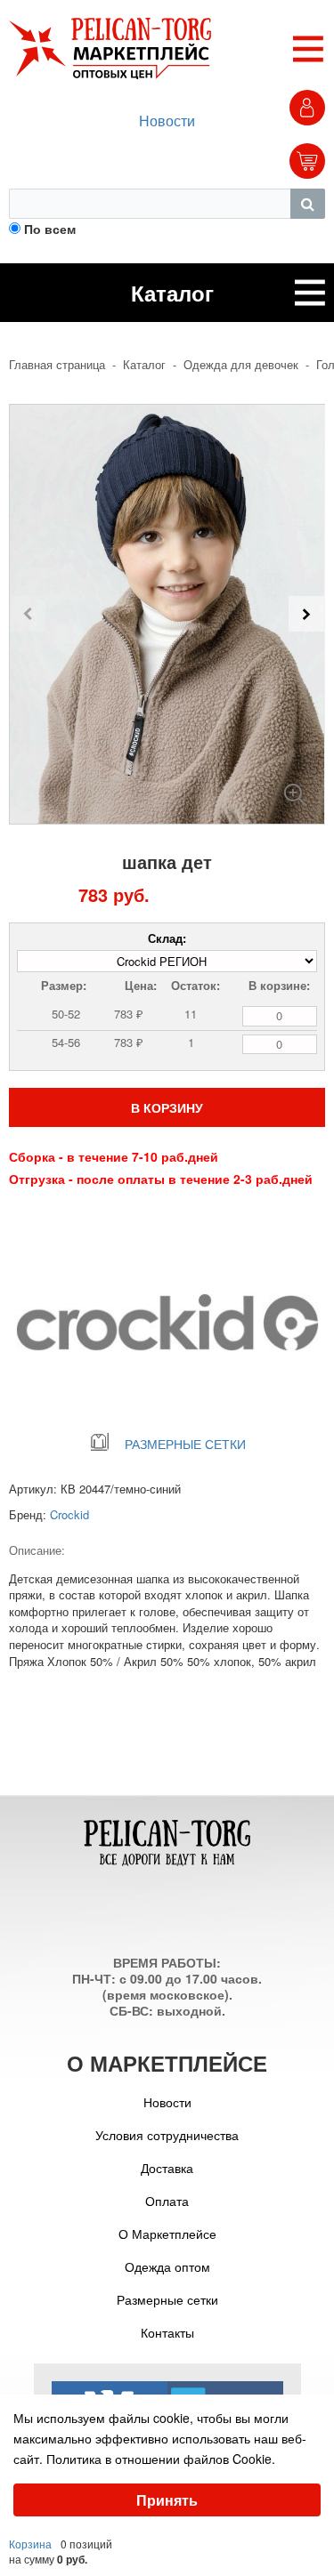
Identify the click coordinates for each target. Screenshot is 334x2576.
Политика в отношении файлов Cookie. (161, 2459)
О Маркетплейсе (167, 2234)
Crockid (69, 1514)
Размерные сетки (167, 2299)
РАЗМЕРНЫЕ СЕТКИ (185, 1444)
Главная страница (57, 365)
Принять (167, 2500)
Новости (167, 121)
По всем (50, 229)
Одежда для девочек (241, 365)
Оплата (167, 2201)
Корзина (30, 2544)
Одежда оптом (167, 2266)
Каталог (144, 365)
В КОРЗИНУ (167, 1107)
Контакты (167, 2332)
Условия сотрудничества (167, 2135)
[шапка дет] (295, 788)
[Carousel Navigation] (167, 614)
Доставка (167, 2168)
